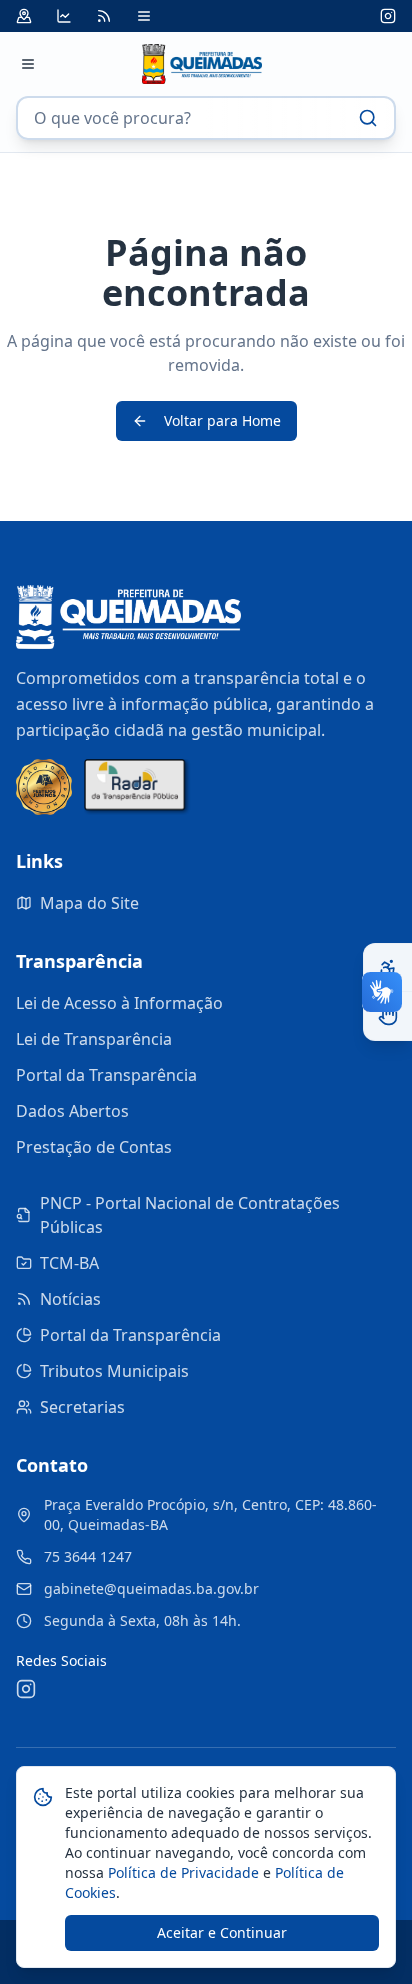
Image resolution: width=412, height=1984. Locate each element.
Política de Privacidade (181, 1872)
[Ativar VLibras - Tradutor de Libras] (388, 1016)
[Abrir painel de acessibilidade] (388, 968)
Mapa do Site (89, 903)
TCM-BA (69, 1263)
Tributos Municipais (114, 1371)
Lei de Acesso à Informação (119, 1003)
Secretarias (82, 1407)
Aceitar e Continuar (222, 1932)
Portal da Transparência (106, 1075)
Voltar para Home (222, 420)
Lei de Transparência (94, 1039)
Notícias (70, 1299)
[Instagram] (388, 16)
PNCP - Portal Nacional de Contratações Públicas (190, 1215)
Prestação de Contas (94, 1147)
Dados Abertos (72, 1111)
